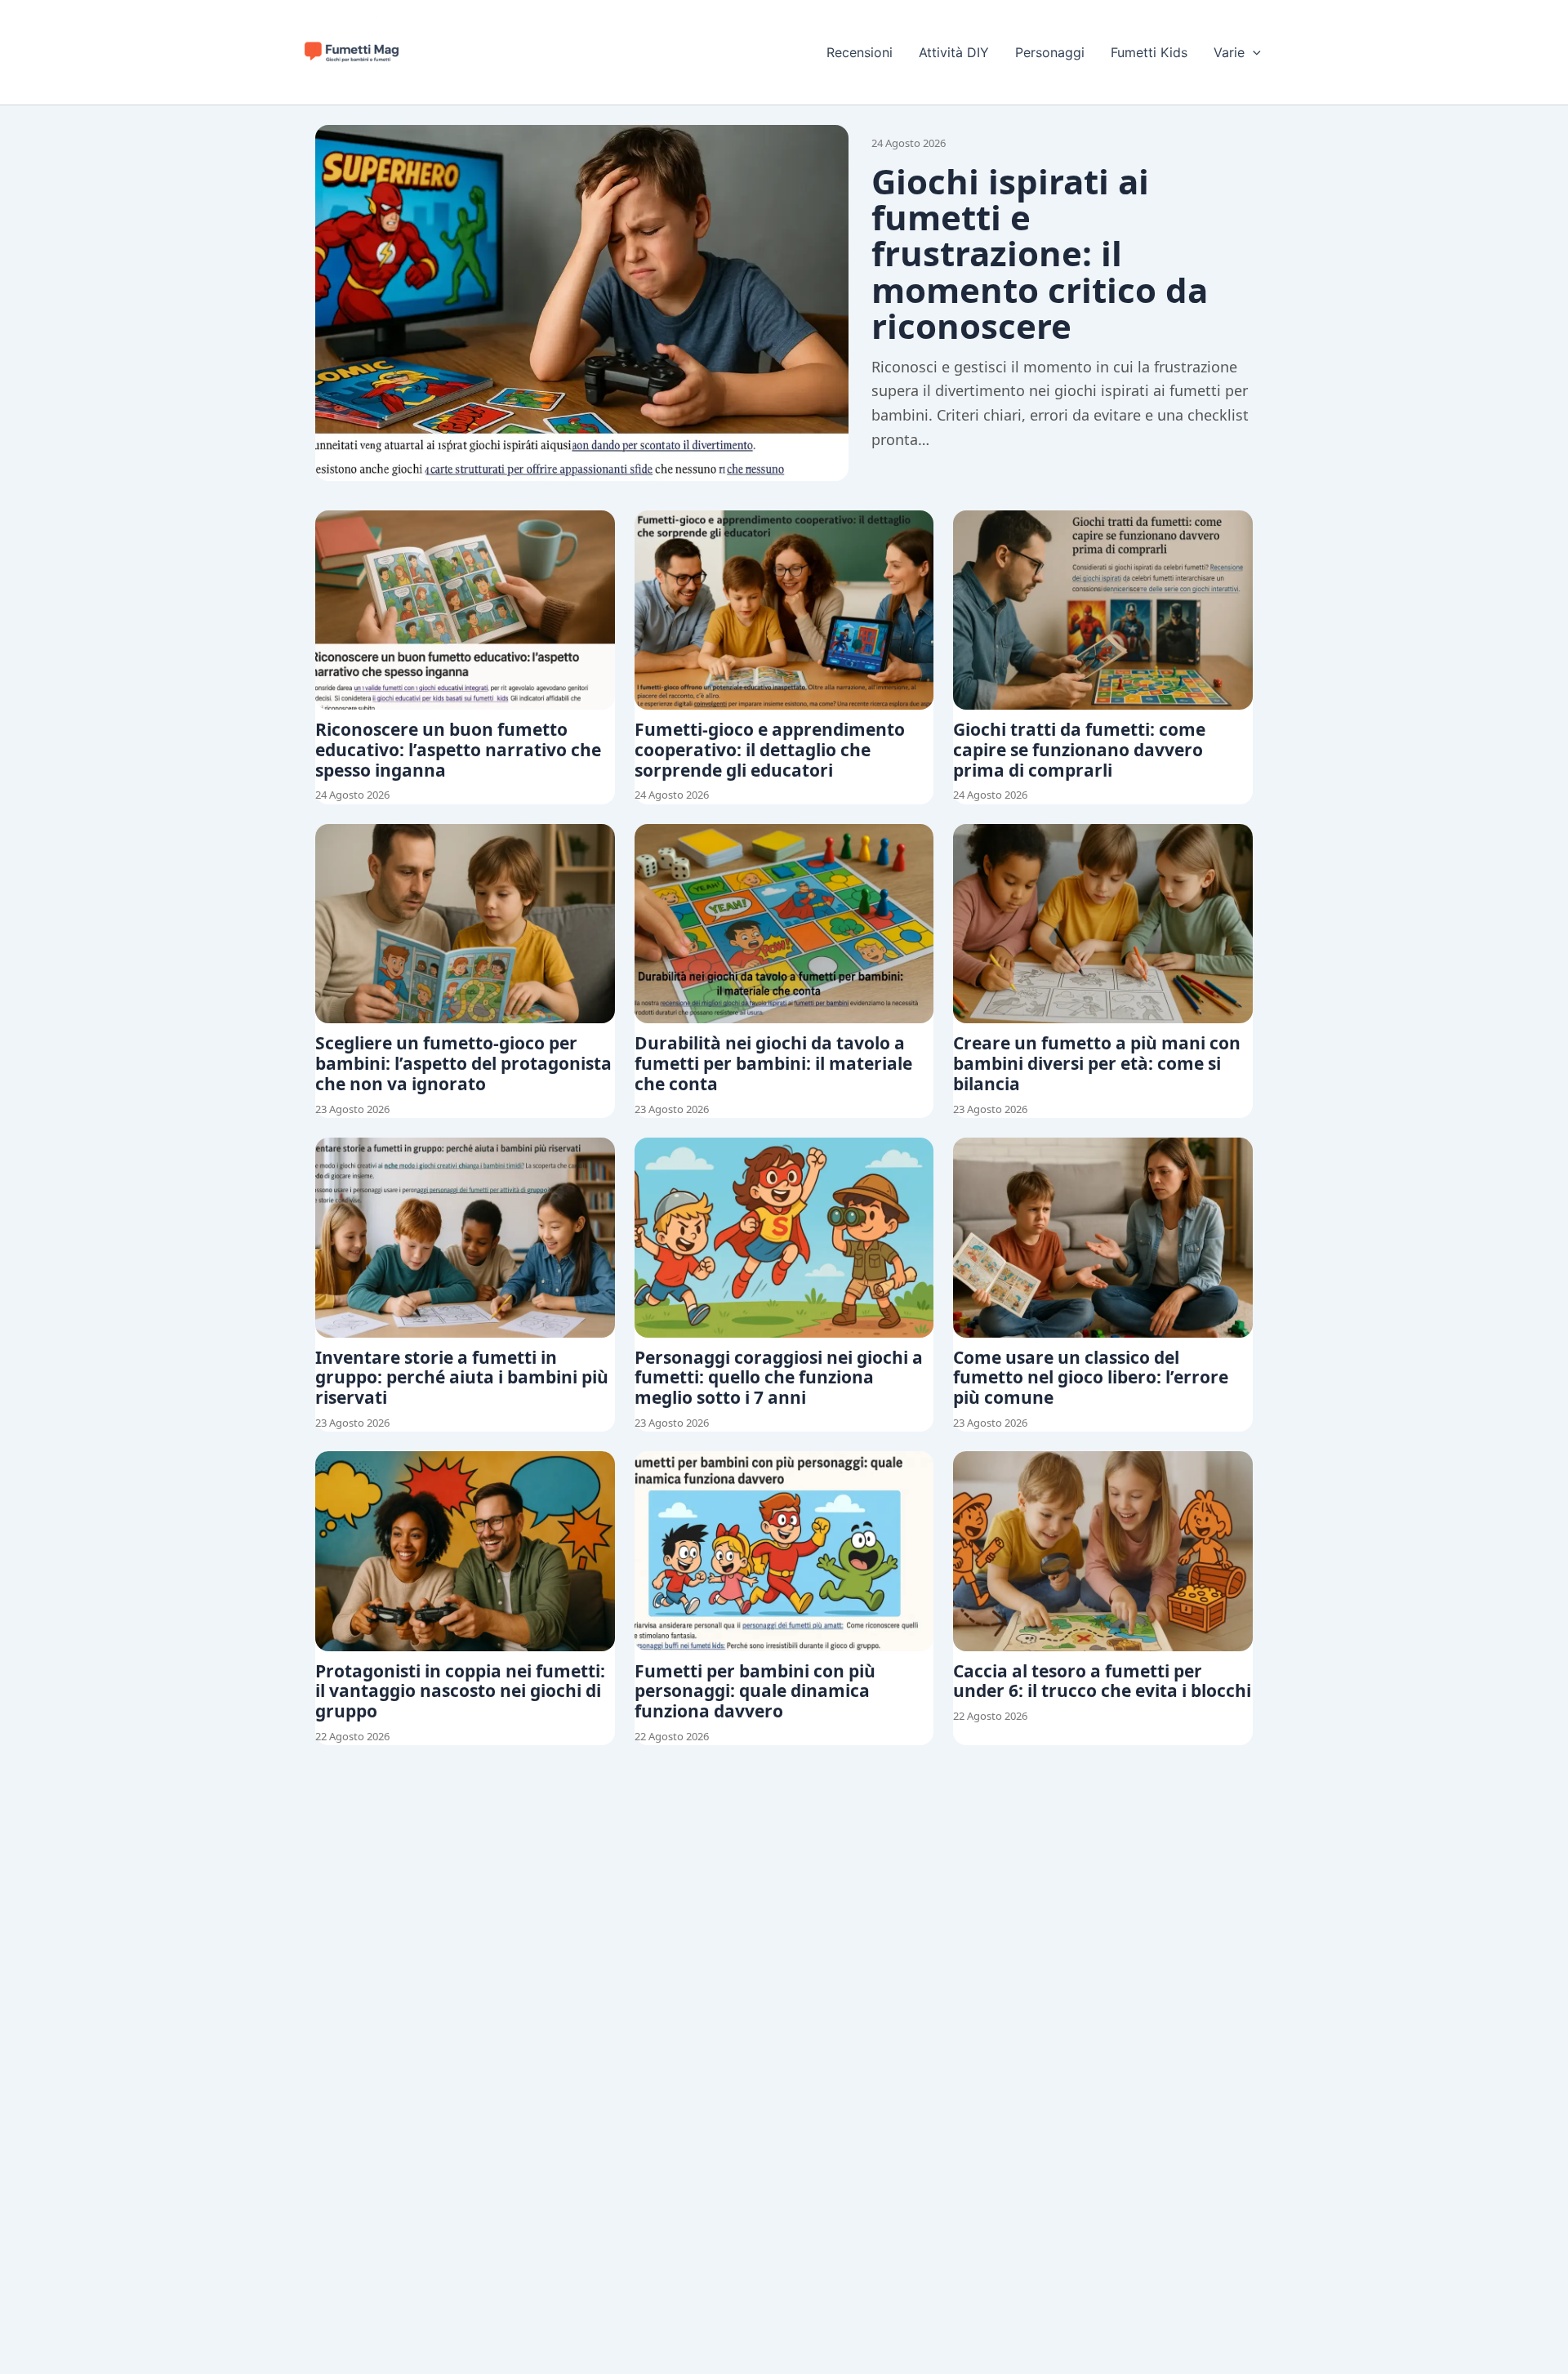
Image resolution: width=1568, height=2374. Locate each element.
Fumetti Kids (1149, 52)
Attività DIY (954, 52)
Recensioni (860, 52)
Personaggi (1050, 52)
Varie (1229, 52)
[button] (1253, 52)
